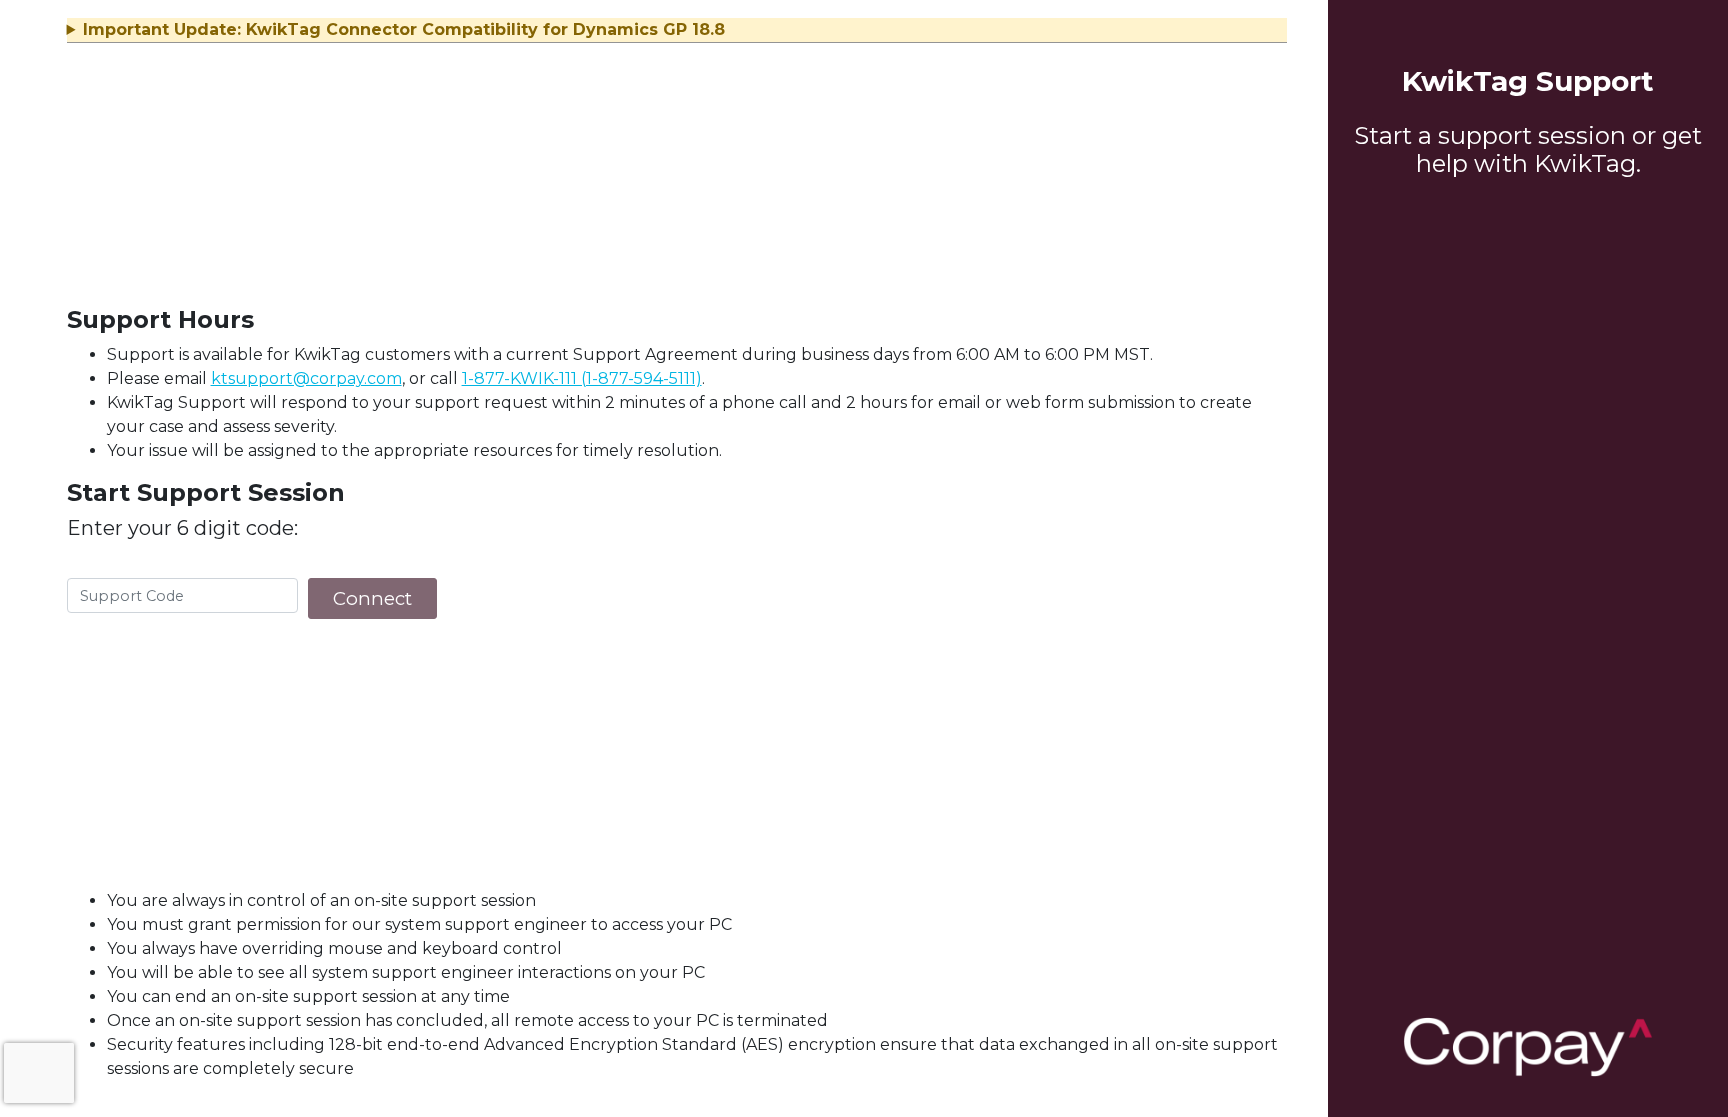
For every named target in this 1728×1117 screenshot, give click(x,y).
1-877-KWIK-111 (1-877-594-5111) (582, 378)
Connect (372, 598)
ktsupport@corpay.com (306, 378)
